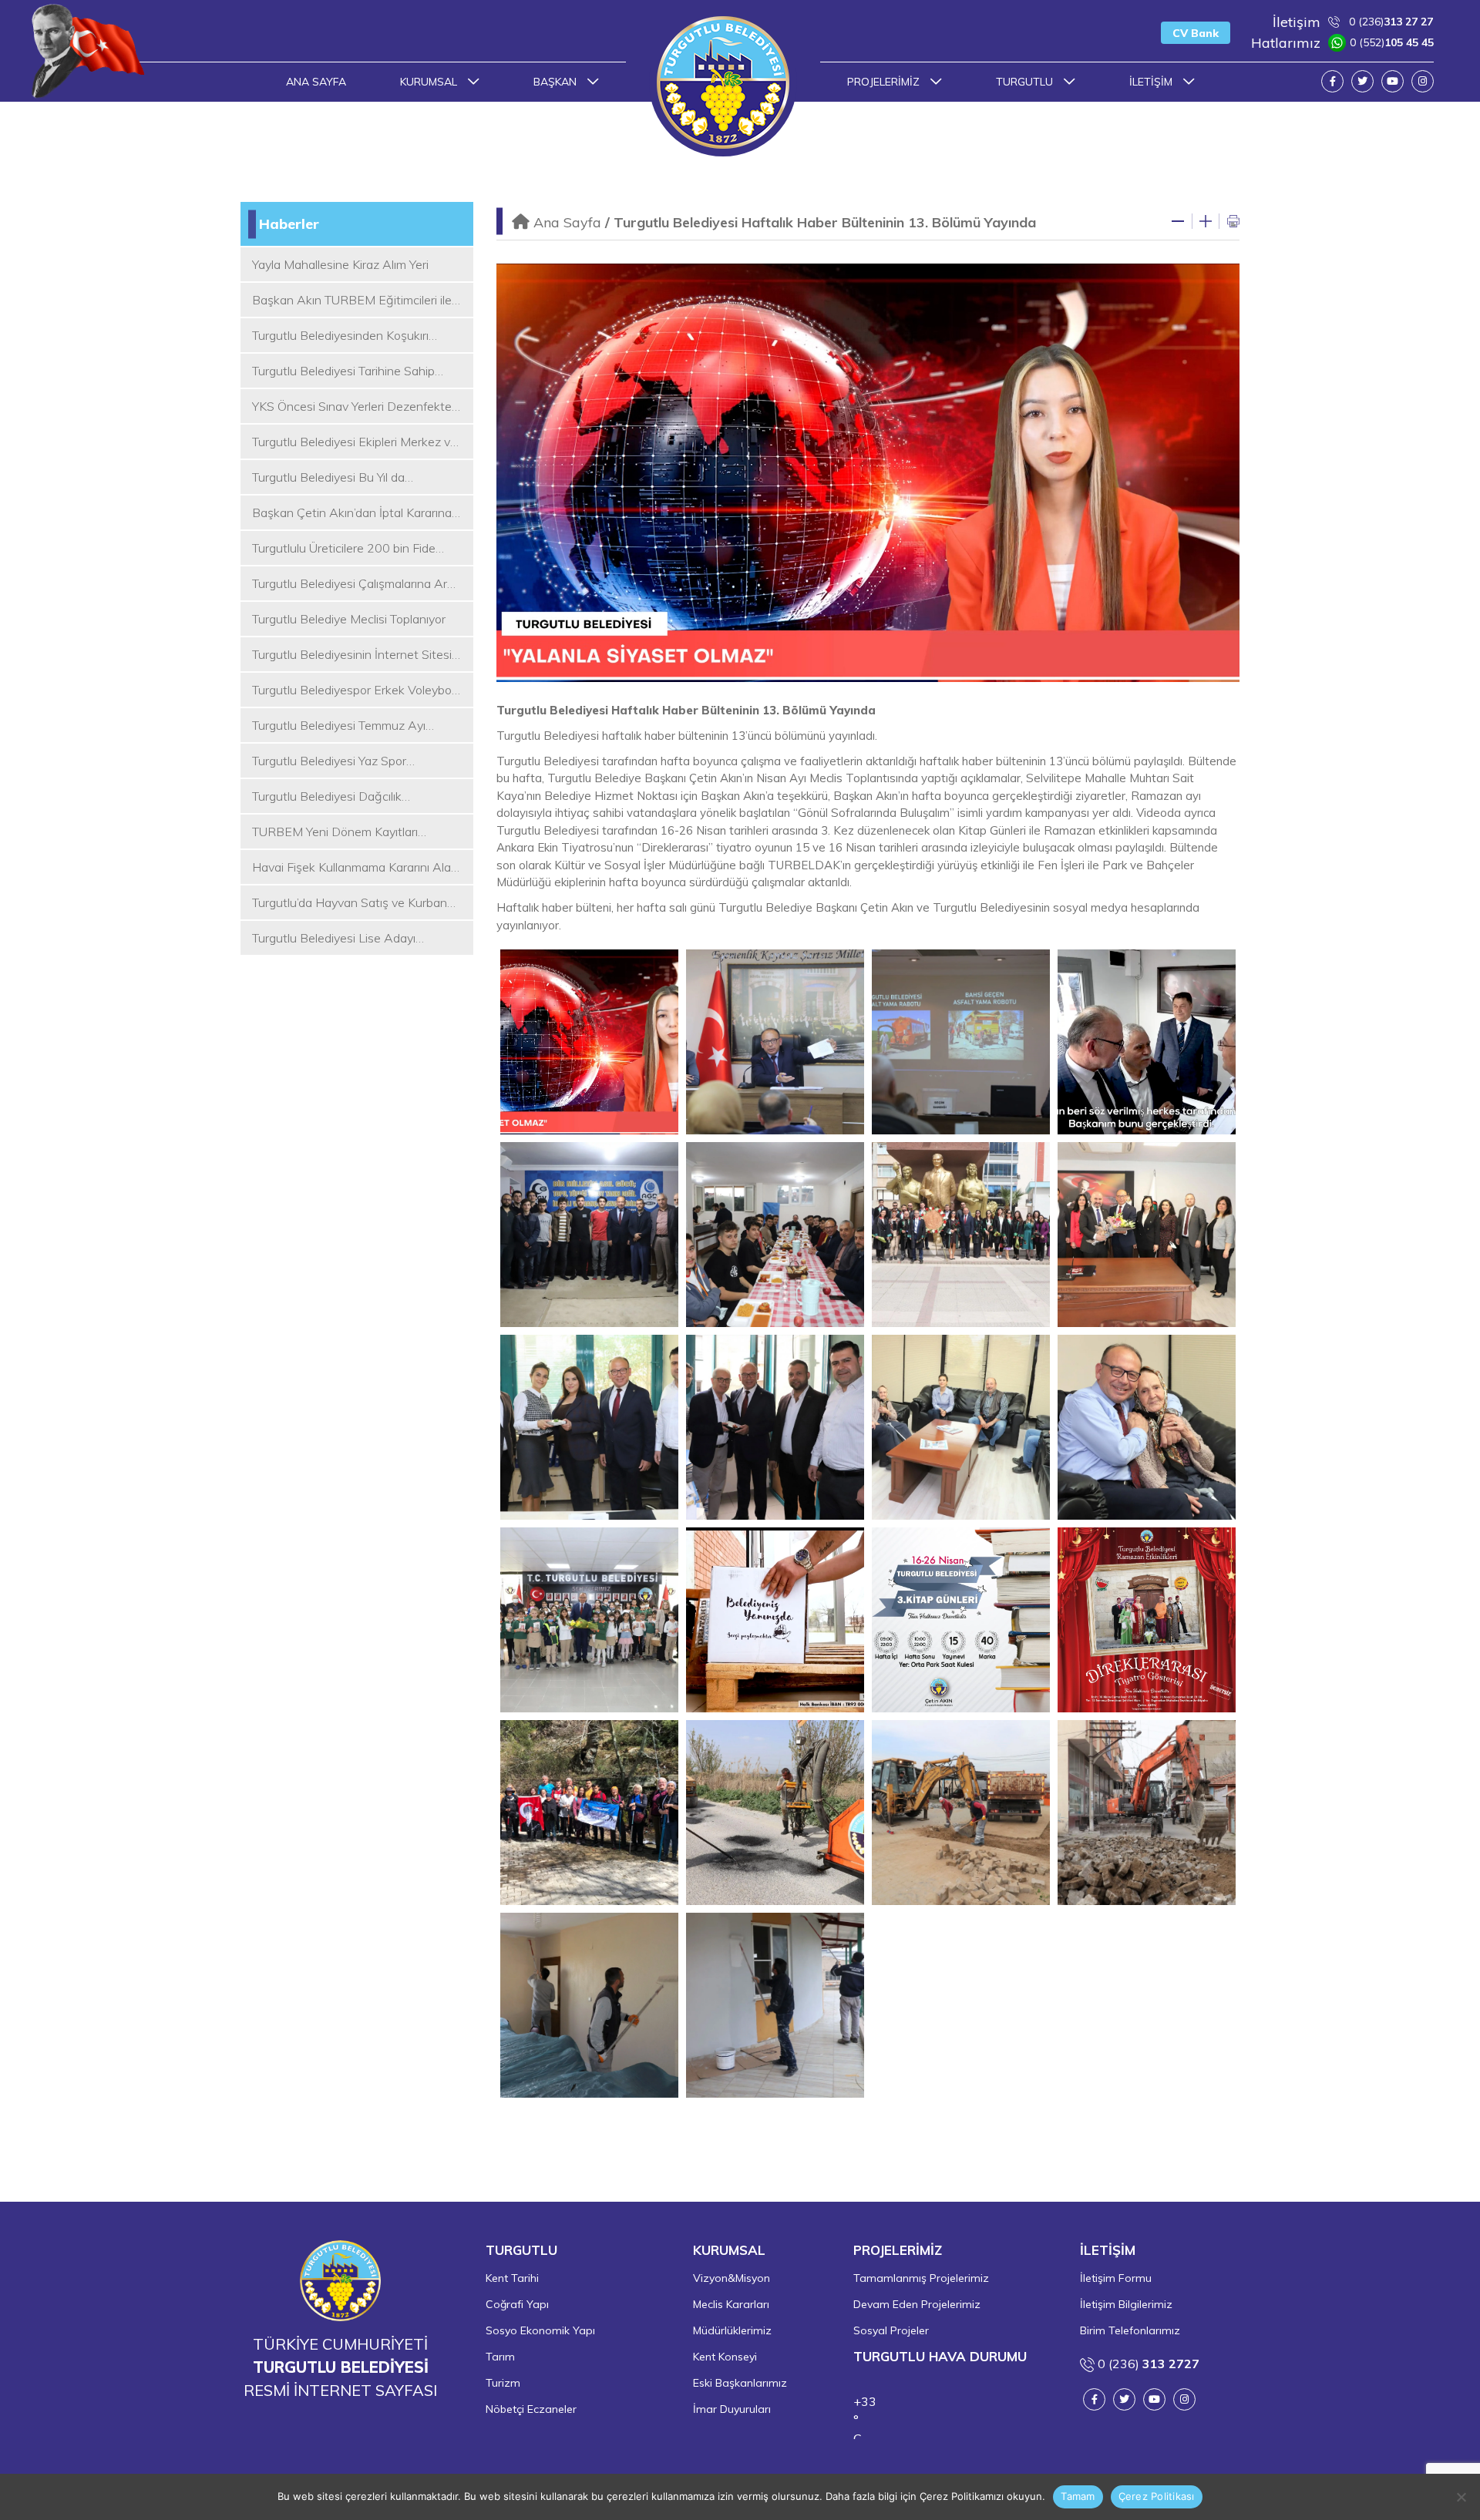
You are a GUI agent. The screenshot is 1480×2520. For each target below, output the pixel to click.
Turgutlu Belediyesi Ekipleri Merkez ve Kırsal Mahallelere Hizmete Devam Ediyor (355, 442)
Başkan (557, 82)
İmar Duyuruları (732, 2409)
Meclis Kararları (731, 2304)
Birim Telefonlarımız (1130, 2330)
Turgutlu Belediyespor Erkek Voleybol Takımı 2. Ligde (353, 690)
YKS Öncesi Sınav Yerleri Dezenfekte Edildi (352, 407)
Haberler (289, 224)
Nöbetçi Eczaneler (531, 2409)
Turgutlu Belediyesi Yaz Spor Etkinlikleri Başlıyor (329, 761)
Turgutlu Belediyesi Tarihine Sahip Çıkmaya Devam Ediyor (343, 371)
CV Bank (1196, 33)
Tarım (500, 2357)
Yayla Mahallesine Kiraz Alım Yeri (340, 264)
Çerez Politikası (1157, 2496)
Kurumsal (430, 82)
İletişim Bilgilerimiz (1126, 2304)
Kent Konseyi (725, 2357)
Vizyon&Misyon (732, 2278)
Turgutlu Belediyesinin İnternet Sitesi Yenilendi (352, 655)
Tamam (1078, 2496)
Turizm (503, 2383)
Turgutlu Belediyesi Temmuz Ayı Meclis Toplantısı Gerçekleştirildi (339, 726)
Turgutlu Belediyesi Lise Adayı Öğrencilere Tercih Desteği (334, 939)
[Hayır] (1461, 2497)
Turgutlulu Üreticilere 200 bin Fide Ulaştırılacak (344, 549)
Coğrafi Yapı (517, 2304)
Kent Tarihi (512, 2278)
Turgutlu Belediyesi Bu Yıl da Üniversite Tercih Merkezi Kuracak (344, 478)
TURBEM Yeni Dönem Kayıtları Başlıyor (335, 832)
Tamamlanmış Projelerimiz (921, 2278)
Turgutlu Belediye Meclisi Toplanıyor (349, 619)
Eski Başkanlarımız (740, 2383)
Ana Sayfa (316, 82)
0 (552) (1342, 43)
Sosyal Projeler (891, 2330)
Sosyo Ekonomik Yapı (540, 2330)
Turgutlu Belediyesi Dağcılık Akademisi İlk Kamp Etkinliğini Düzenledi (333, 797)
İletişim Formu (1116, 2278)
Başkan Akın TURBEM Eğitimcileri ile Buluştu (352, 301)
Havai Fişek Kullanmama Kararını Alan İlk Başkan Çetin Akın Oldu (355, 868)
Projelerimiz (885, 82)
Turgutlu (1026, 82)
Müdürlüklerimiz (732, 2330)
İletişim (1152, 82)
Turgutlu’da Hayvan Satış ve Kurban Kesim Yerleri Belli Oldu (350, 903)
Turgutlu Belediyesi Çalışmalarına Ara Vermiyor (353, 584)
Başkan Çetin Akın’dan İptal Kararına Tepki (352, 513)
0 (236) (1353, 22)
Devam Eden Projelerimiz (917, 2304)
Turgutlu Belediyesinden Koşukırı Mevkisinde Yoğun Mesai (340, 336)
